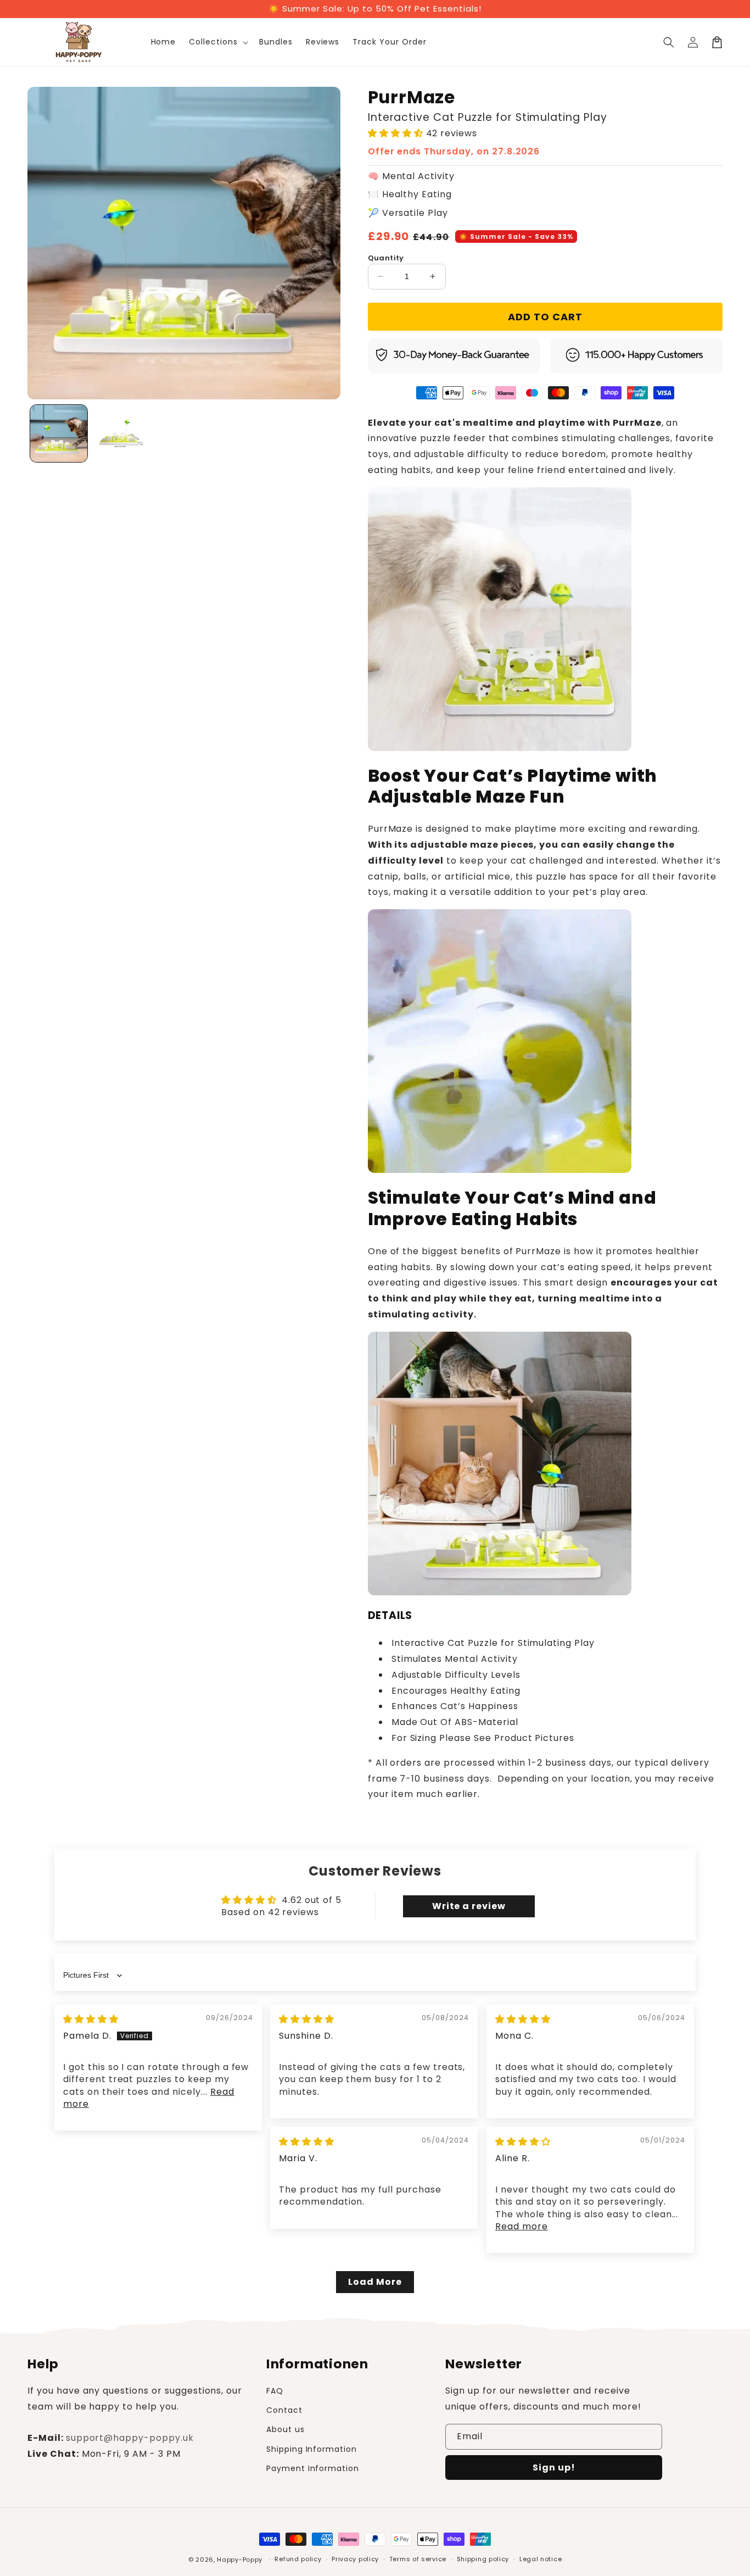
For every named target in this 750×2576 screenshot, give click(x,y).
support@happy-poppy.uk (130, 2438)
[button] (217, 42)
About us (286, 2429)
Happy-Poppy (240, 2560)
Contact (284, 2410)
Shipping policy (483, 2559)
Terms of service (418, 2559)
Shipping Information (312, 2449)
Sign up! (554, 2467)
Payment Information (313, 2468)
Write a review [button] (469, 1906)
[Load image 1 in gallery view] (59, 433)
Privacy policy (355, 2559)
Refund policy (298, 2559)
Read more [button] (522, 2226)
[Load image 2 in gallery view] (121, 433)
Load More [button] (375, 2282)
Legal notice (541, 2559)
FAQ (275, 2391)
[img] (91, 2019)
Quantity (386, 258)
